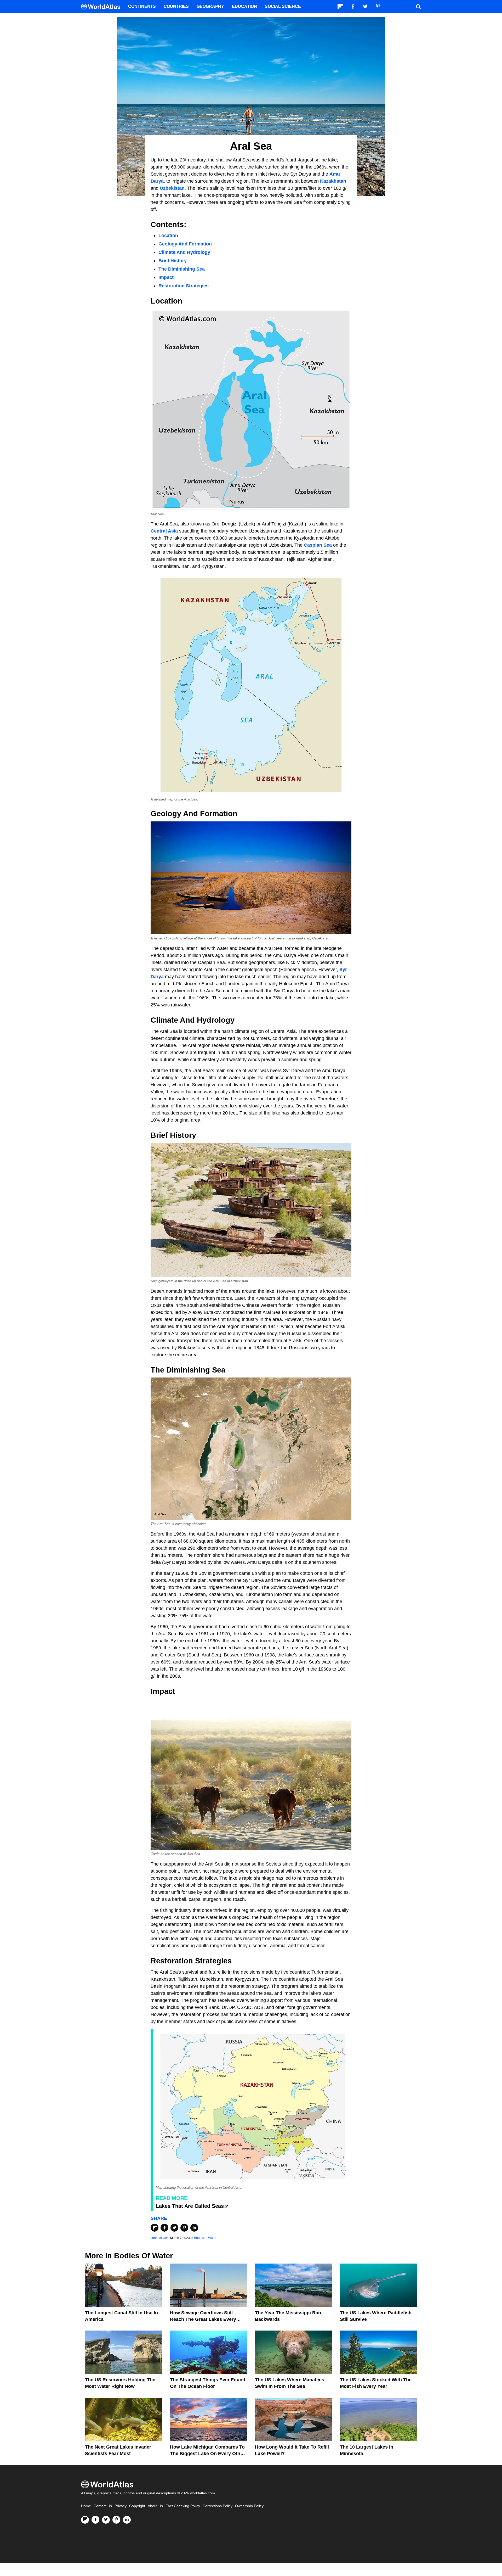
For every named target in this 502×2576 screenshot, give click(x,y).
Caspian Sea (318, 545)
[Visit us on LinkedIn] (127, 2520)
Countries (176, 6)
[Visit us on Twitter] (106, 2520)
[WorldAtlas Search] (418, 7)
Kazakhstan (333, 181)
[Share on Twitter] (174, 2228)
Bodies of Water (205, 2238)
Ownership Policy (249, 2506)
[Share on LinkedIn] (194, 2228)
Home (86, 2506)
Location (168, 236)
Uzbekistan (172, 188)
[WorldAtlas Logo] (103, 7)
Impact (166, 277)
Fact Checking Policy (183, 2506)
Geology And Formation (185, 244)
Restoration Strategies (184, 286)
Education (244, 6)
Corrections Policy (218, 2506)
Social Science (283, 6)
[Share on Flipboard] (155, 2228)
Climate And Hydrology (184, 252)
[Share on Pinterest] (184, 2228)
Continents (142, 6)
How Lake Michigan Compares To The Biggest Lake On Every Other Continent (207, 2454)
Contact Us (103, 2506)
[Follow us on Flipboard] (85, 2520)
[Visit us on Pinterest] (116, 2520)
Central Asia (164, 531)
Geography (210, 6)
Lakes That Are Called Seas (190, 2206)
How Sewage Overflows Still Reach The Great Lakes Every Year (203, 2319)
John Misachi (160, 2238)
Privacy (121, 2506)
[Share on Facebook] (164, 2228)
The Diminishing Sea (182, 269)
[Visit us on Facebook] (95, 2520)
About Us (155, 2506)
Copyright (137, 2506)
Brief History (173, 261)
